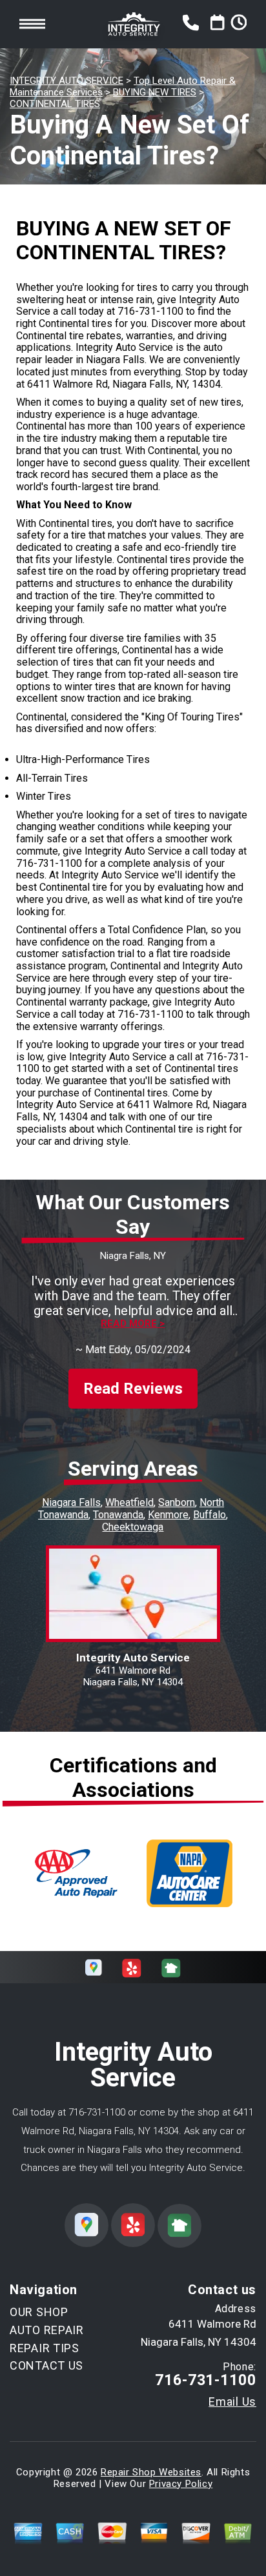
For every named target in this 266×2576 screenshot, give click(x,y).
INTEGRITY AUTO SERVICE (66, 81)
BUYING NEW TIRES (155, 92)
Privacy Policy (181, 2484)
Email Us (232, 2402)
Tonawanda (118, 1515)
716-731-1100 (150, 311)
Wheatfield (129, 1502)
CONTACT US (46, 2365)
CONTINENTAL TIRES (55, 104)
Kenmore (168, 1515)
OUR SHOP (39, 2312)
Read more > (133, 1324)
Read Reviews (133, 1389)
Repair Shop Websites (151, 2472)
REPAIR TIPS (45, 2348)
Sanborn (177, 1502)
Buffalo (210, 1515)
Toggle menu (32, 24)
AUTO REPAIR (47, 2330)
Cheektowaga (133, 1527)
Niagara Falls (71, 1502)
